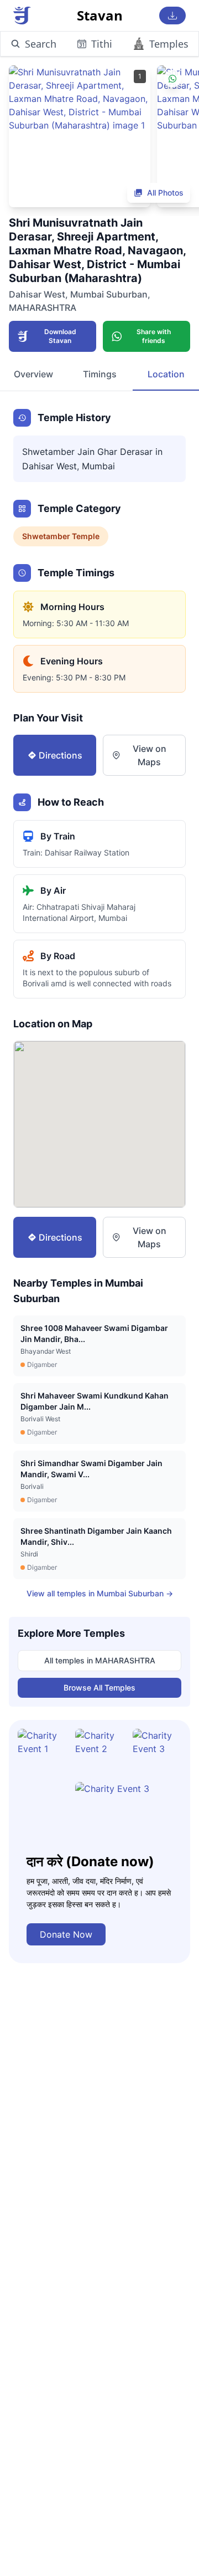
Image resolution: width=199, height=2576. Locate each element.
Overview (33, 374)
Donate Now (66, 1934)
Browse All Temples (99, 1688)
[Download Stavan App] (172, 16)
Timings (100, 374)
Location (166, 374)
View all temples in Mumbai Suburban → (100, 1593)
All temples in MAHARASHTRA (100, 1660)
